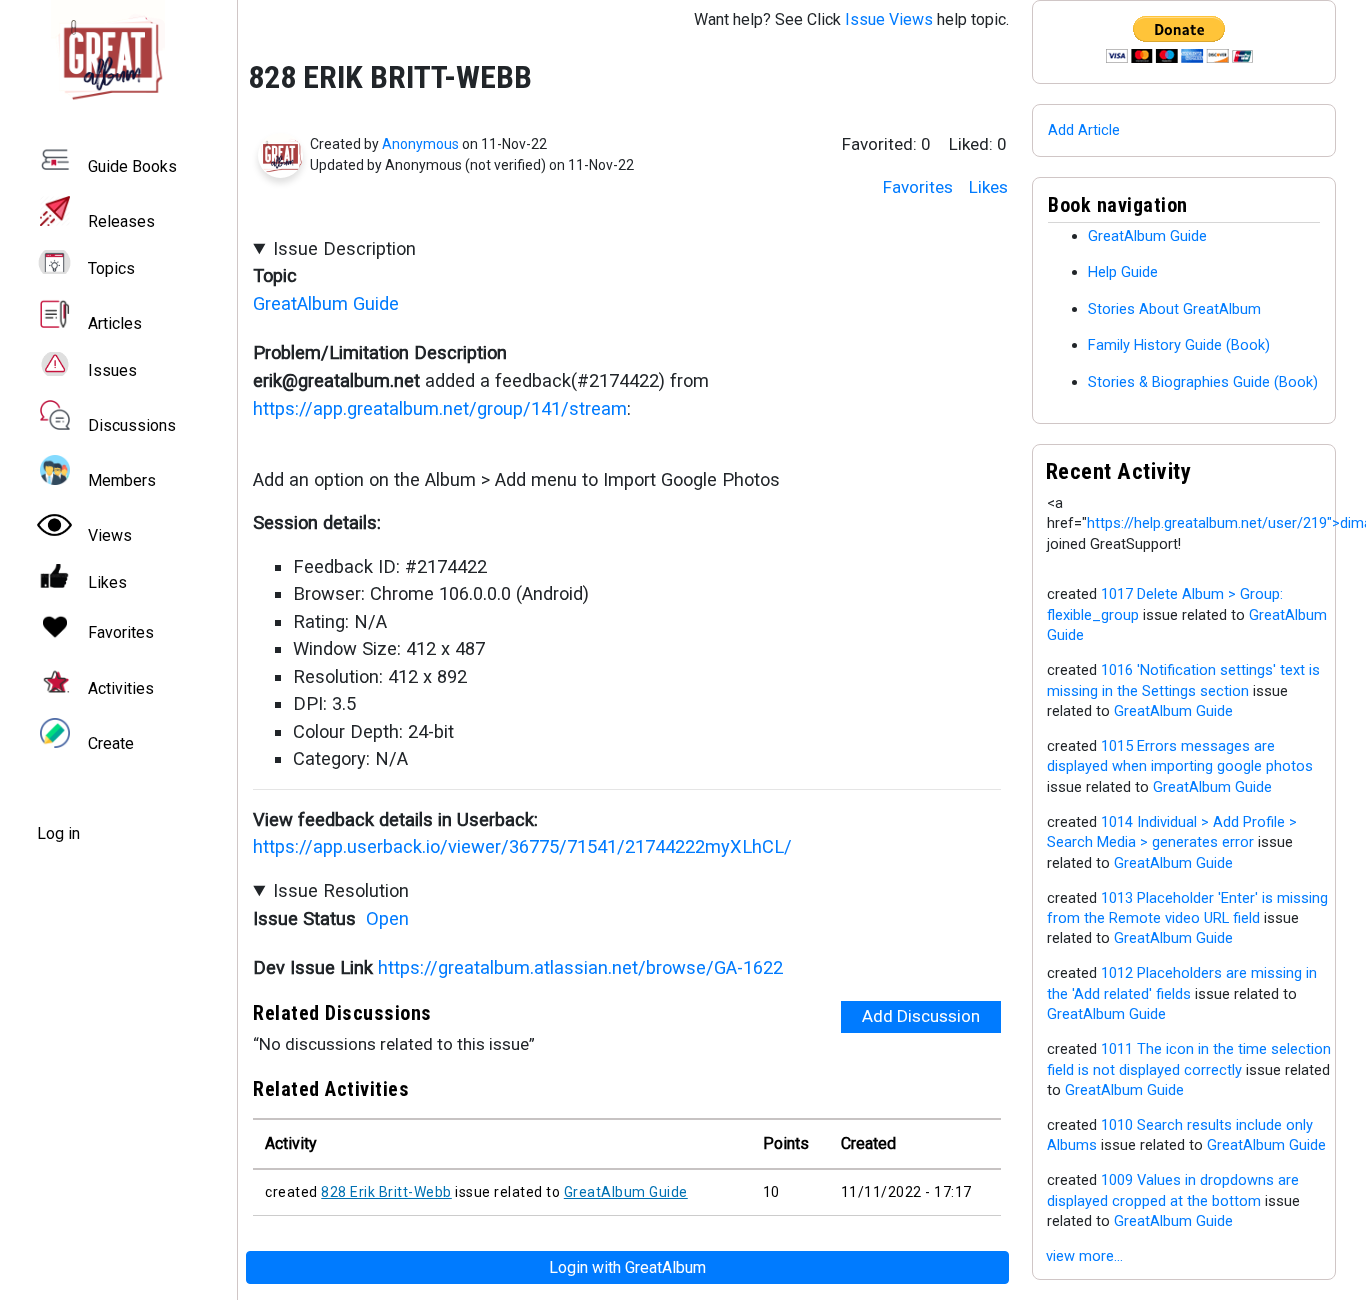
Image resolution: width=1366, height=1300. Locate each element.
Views (110, 535)
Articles (115, 323)
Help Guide (1123, 272)
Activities (121, 688)
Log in (58, 833)
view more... (1084, 1256)
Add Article (1084, 130)
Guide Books (132, 166)
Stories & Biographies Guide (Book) (1203, 382)
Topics (111, 268)
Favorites (918, 187)
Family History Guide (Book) (1179, 345)
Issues (112, 370)
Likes (988, 187)
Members (122, 480)
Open (387, 918)
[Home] (118, 57)
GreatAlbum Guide (326, 303)
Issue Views (889, 19)
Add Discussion (921, 1016)
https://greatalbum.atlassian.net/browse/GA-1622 (580, 967)
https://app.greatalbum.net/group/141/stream (440, 408)
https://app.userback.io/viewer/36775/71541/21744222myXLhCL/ (522, 846)
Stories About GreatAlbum (1174, 309)
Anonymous (420, 144)
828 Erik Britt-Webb (386, 1192)
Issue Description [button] (344, 248)
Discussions (132, 425)
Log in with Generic (627, 1267)
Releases (121, 221)
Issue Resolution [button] (341, 890)
